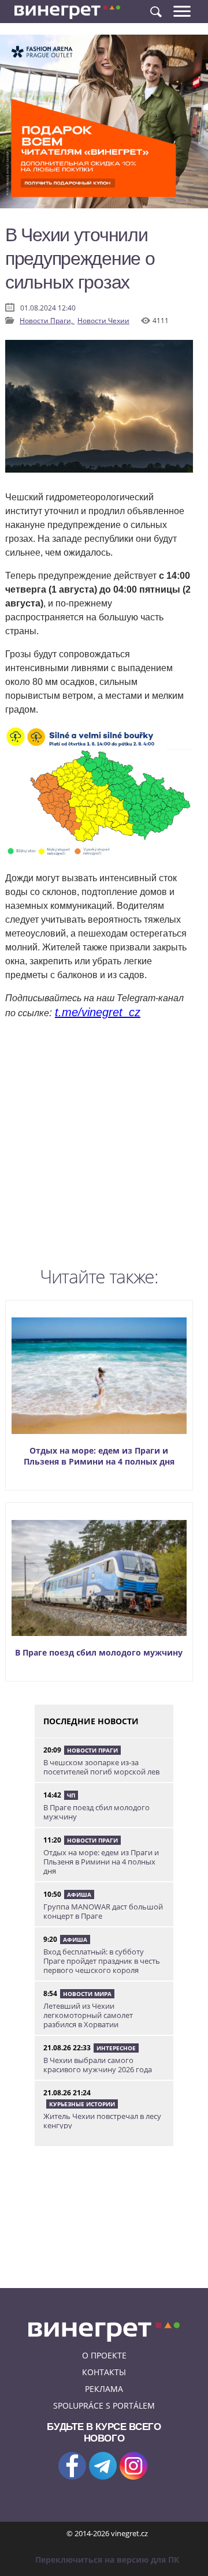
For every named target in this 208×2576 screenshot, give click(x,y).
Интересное (116, 2048)
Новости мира (87, 1994)
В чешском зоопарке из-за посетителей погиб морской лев (101, 1767)
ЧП (71, 1795)
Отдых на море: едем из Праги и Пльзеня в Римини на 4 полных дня (99, 1456)
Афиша (79, 1894)
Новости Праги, (47, 321)
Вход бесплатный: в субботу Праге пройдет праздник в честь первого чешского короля (102, 1961)
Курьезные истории (82, 2104)
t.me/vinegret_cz (98, 1012)
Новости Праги (92, 1750)
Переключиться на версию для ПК (107, 2560)
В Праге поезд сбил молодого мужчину (99, 1652)
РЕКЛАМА (104, 2389)
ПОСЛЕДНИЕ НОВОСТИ (91, 1721)
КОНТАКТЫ (104, 2372)
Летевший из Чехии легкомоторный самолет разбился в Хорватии (88, 2015)
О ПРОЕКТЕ (104, 2355)
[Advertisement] (104, 1146)
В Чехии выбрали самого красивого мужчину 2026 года (98, 2065)
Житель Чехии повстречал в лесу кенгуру (102, 2121)
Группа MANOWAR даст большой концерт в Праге (103, 1911)
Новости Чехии (103, 321)
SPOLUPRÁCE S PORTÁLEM (104, 2405)
